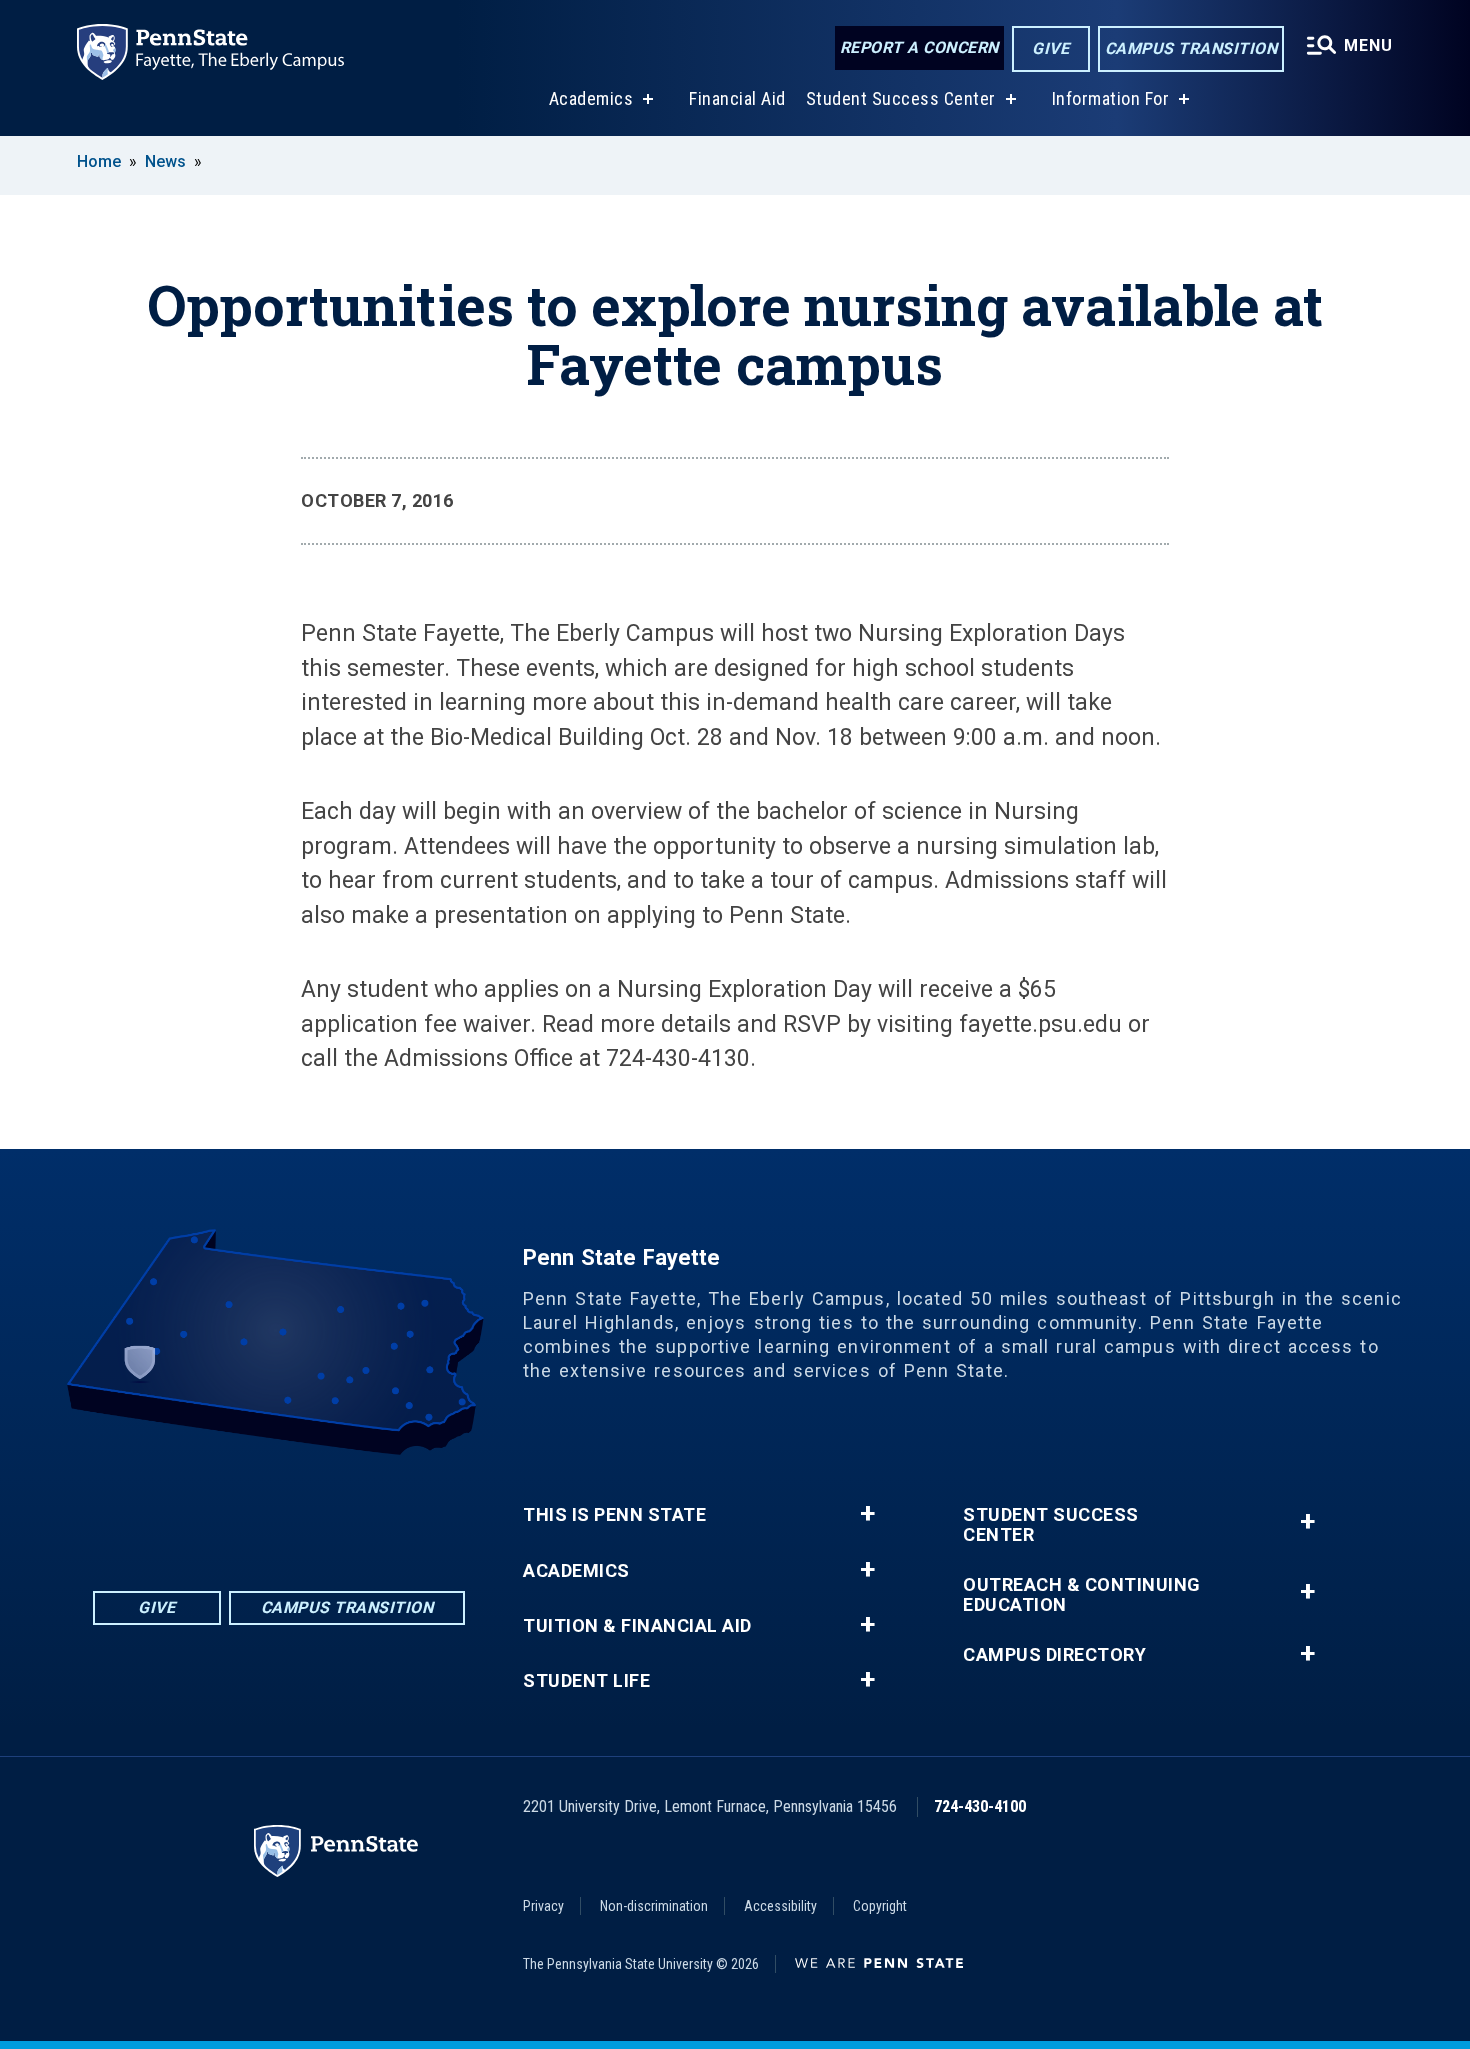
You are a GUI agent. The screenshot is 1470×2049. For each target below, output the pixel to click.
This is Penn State (614, 1515)
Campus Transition (1191, 48)
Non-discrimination (654, 1906)
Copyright (880, 1906)
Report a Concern (919, 47)
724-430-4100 (980, 1806)
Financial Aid (737, 98)
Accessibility (780, 1906)
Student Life (586, 1681)
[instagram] (357, 1510)
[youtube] (305, 1510)
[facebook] (201, 1510)
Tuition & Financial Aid (637, 1626)
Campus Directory (1054, 1655)
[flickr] (253, 1510)
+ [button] (867, 1514)
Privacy (543, 1906)
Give (1050, 48)
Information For (1111, 98)
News (165, 161)
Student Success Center (901, 98)
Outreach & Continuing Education (1082, 1595)
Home (99, 161)
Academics (591, 98)
